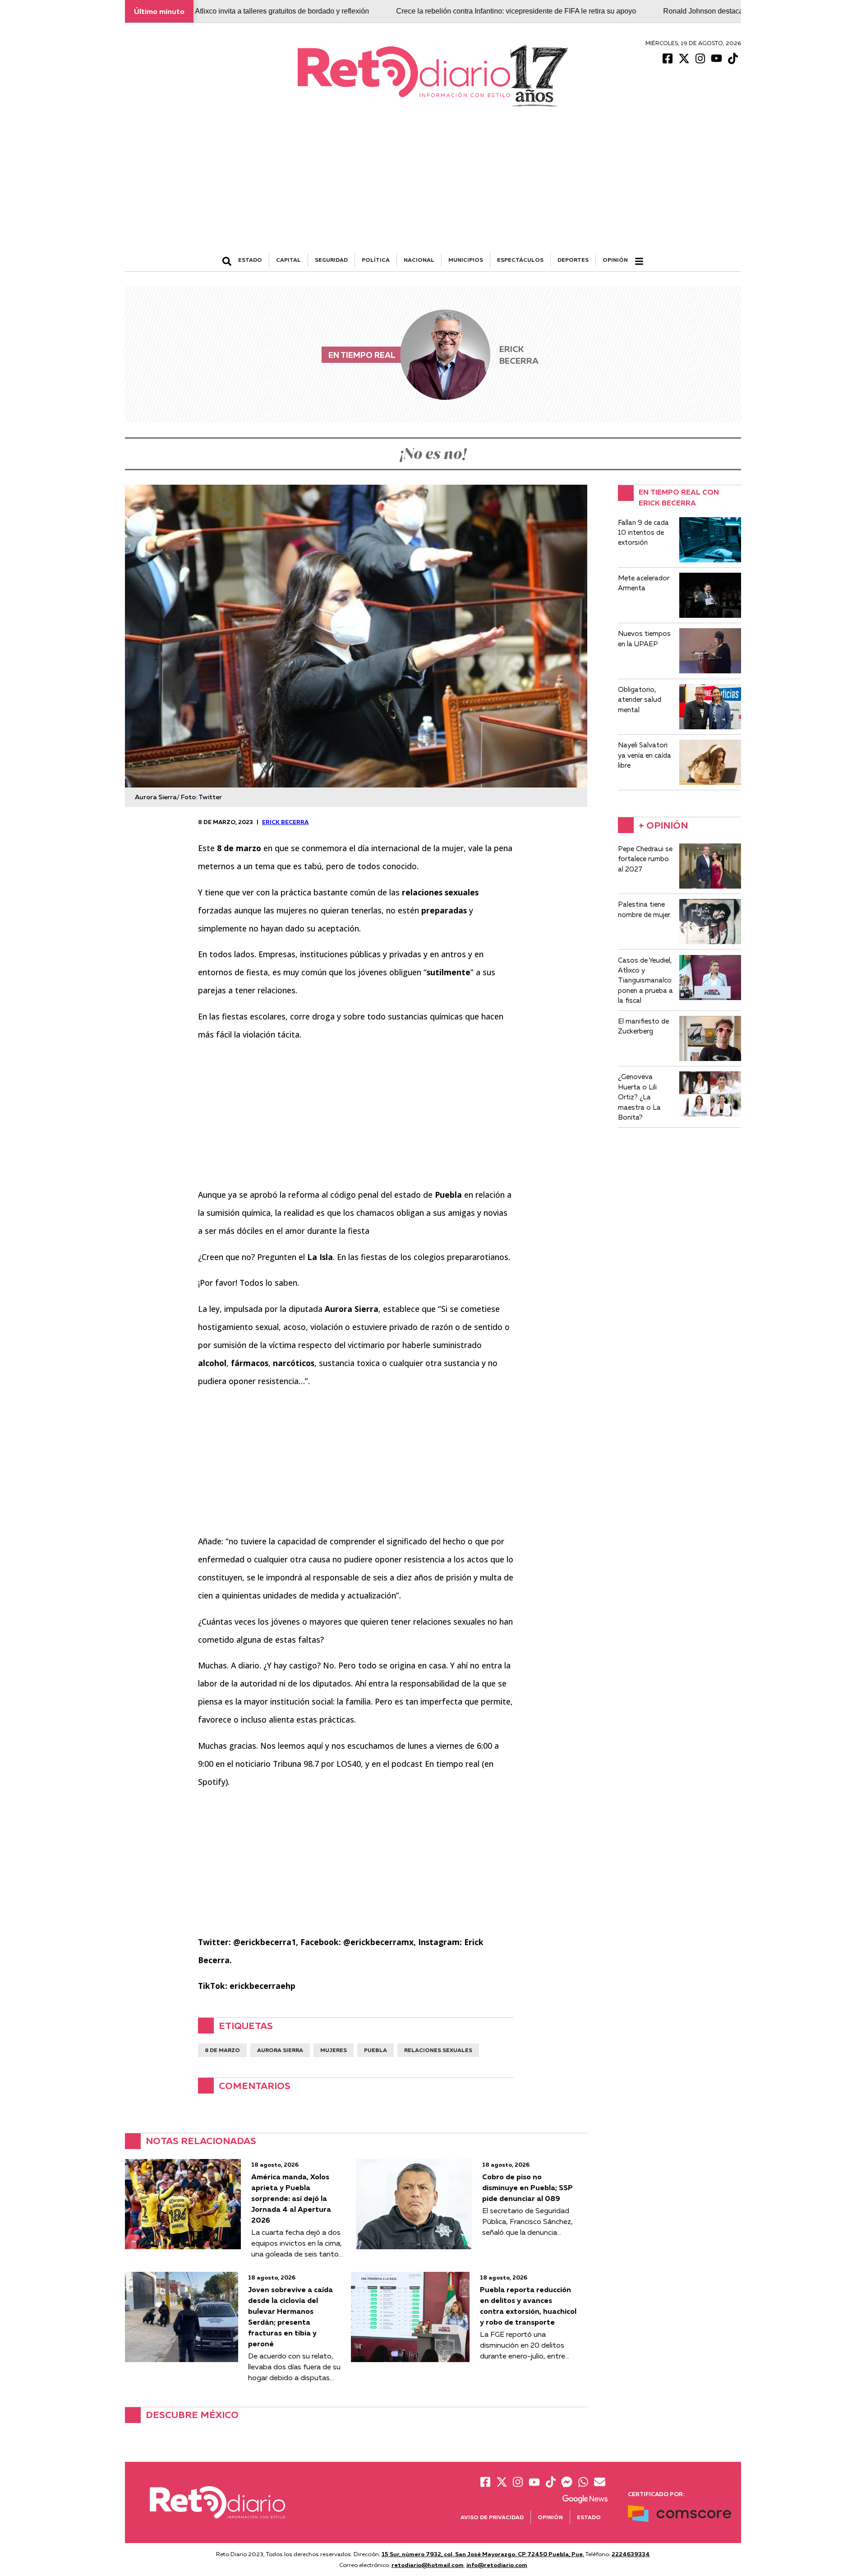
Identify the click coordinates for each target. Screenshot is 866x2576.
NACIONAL (419, 260)
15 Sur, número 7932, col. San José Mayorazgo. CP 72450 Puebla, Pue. (483, 2554)
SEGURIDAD (331, 260)
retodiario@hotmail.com (428, 2565)
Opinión (615, 260)
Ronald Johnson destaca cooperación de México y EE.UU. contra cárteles (706, 11)
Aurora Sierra (280, 2050)
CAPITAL (288, 260)
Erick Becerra (285, 822)
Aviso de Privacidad (492, 2517)
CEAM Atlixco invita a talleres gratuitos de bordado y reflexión (196, 11)
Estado (589, 2517)
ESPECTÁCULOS (520, 260)
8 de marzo (222, 2050)
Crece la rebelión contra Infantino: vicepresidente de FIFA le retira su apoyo (441, 11)
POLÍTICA (376, 260)
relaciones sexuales (438, 2050)
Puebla (375, 2050)
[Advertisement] (433, 185)
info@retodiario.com (497, 2565)
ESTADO (250, 260)
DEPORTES (573, 260)
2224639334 (631, 2554)
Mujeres (334, 2050)
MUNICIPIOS (466, 260)
